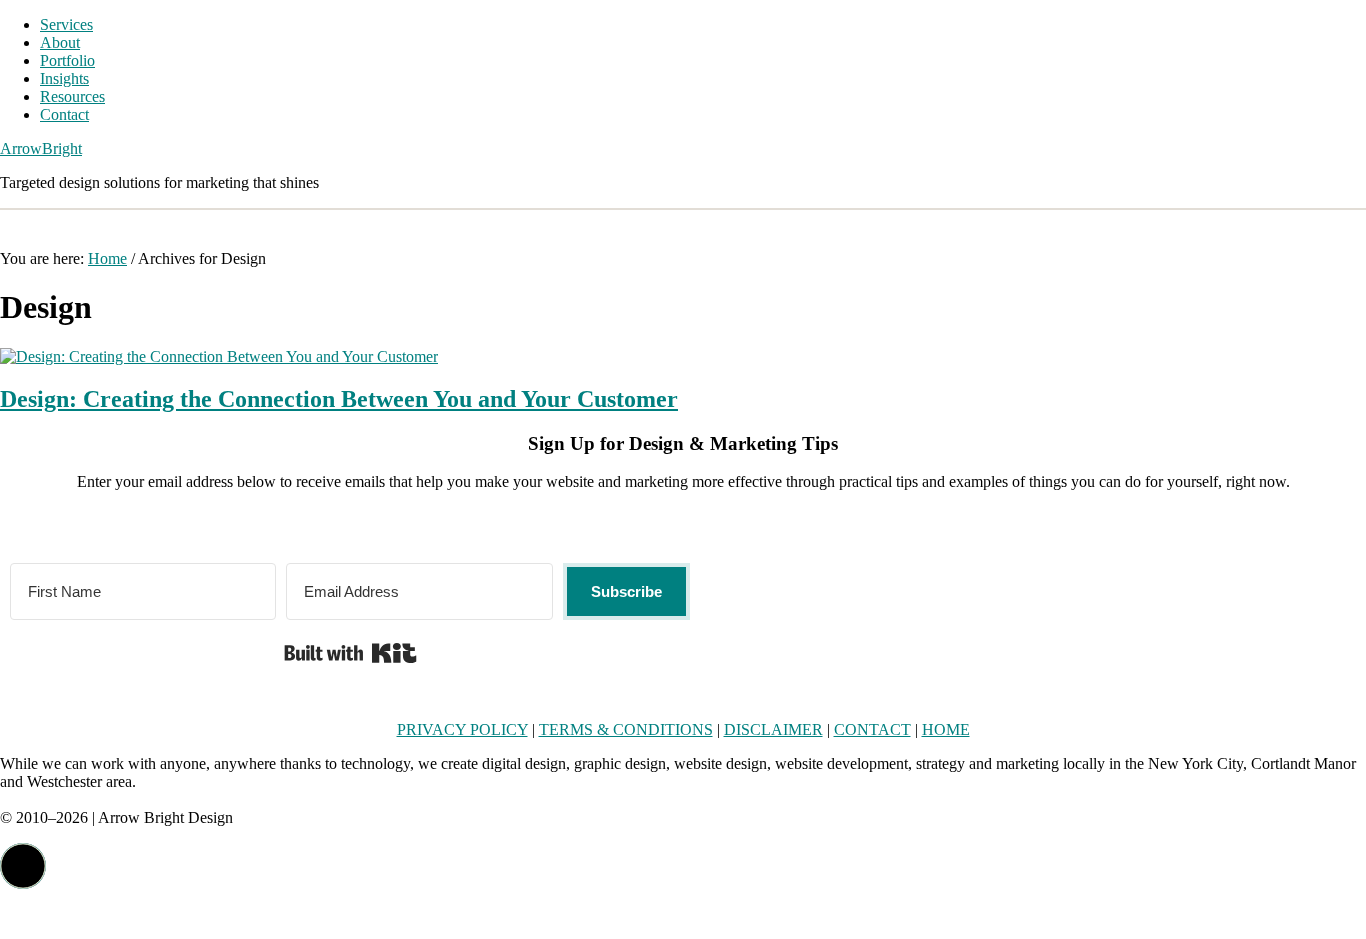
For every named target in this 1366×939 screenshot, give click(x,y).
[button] (23, 866)
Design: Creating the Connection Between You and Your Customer (339, 399)
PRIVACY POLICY (462, 729)
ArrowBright (41, 148)
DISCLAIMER (773, 729)
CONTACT (872, 729)
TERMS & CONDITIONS (626, 729)
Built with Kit (350, 653)
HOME (946, 729)
